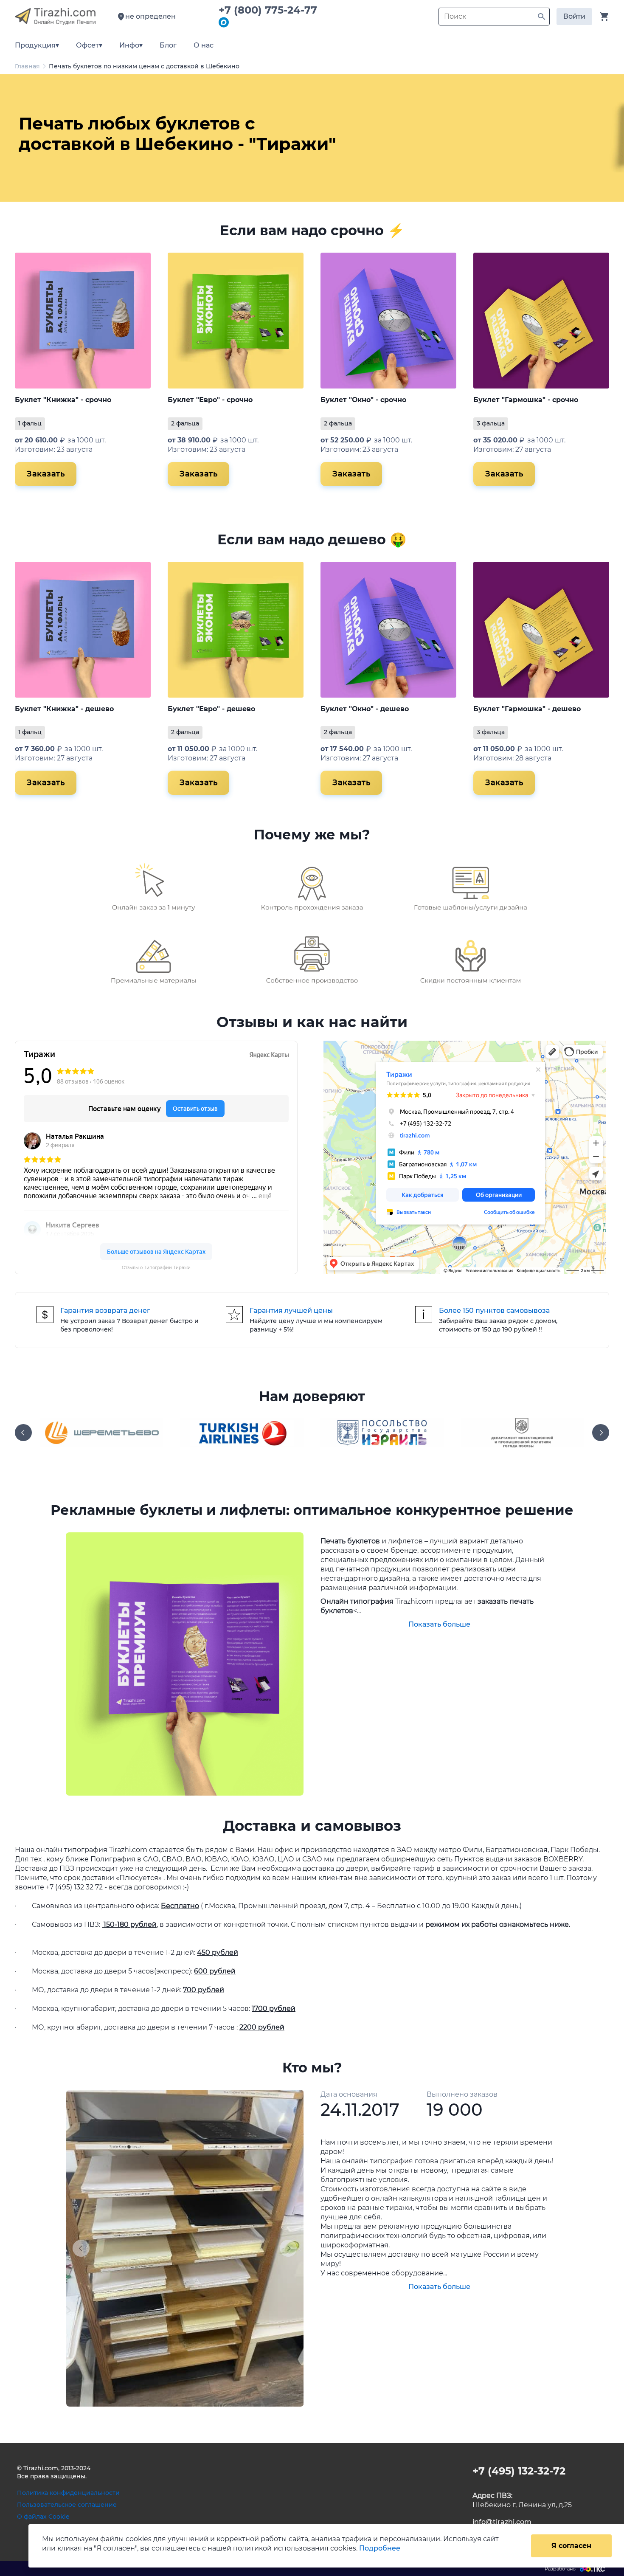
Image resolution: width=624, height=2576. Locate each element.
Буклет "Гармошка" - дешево (527, 709)
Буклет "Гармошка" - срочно (526, 400)
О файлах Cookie (43, 2517)
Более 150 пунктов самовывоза (494, 1311)
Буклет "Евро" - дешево (211, 709)
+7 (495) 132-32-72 (519, 2471)
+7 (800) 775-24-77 (271, 10)
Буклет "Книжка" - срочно (63, 400)
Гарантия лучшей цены (291, 1311)
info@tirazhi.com (502, 2522)
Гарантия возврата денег (105, 1311)
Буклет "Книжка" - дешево (64, 709)
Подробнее (380, 2548)
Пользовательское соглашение (67, 2505)
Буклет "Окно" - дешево (365, 709)
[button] (84, 2248)
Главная (27, 66)
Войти (574, 16)
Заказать (46, 474)
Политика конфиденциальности (68, 2493)
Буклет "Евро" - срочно (210, 400)
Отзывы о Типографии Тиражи (156, 1268)
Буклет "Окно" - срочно (363, 400)
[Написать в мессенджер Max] (224, 23)
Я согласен (571, 2546)
